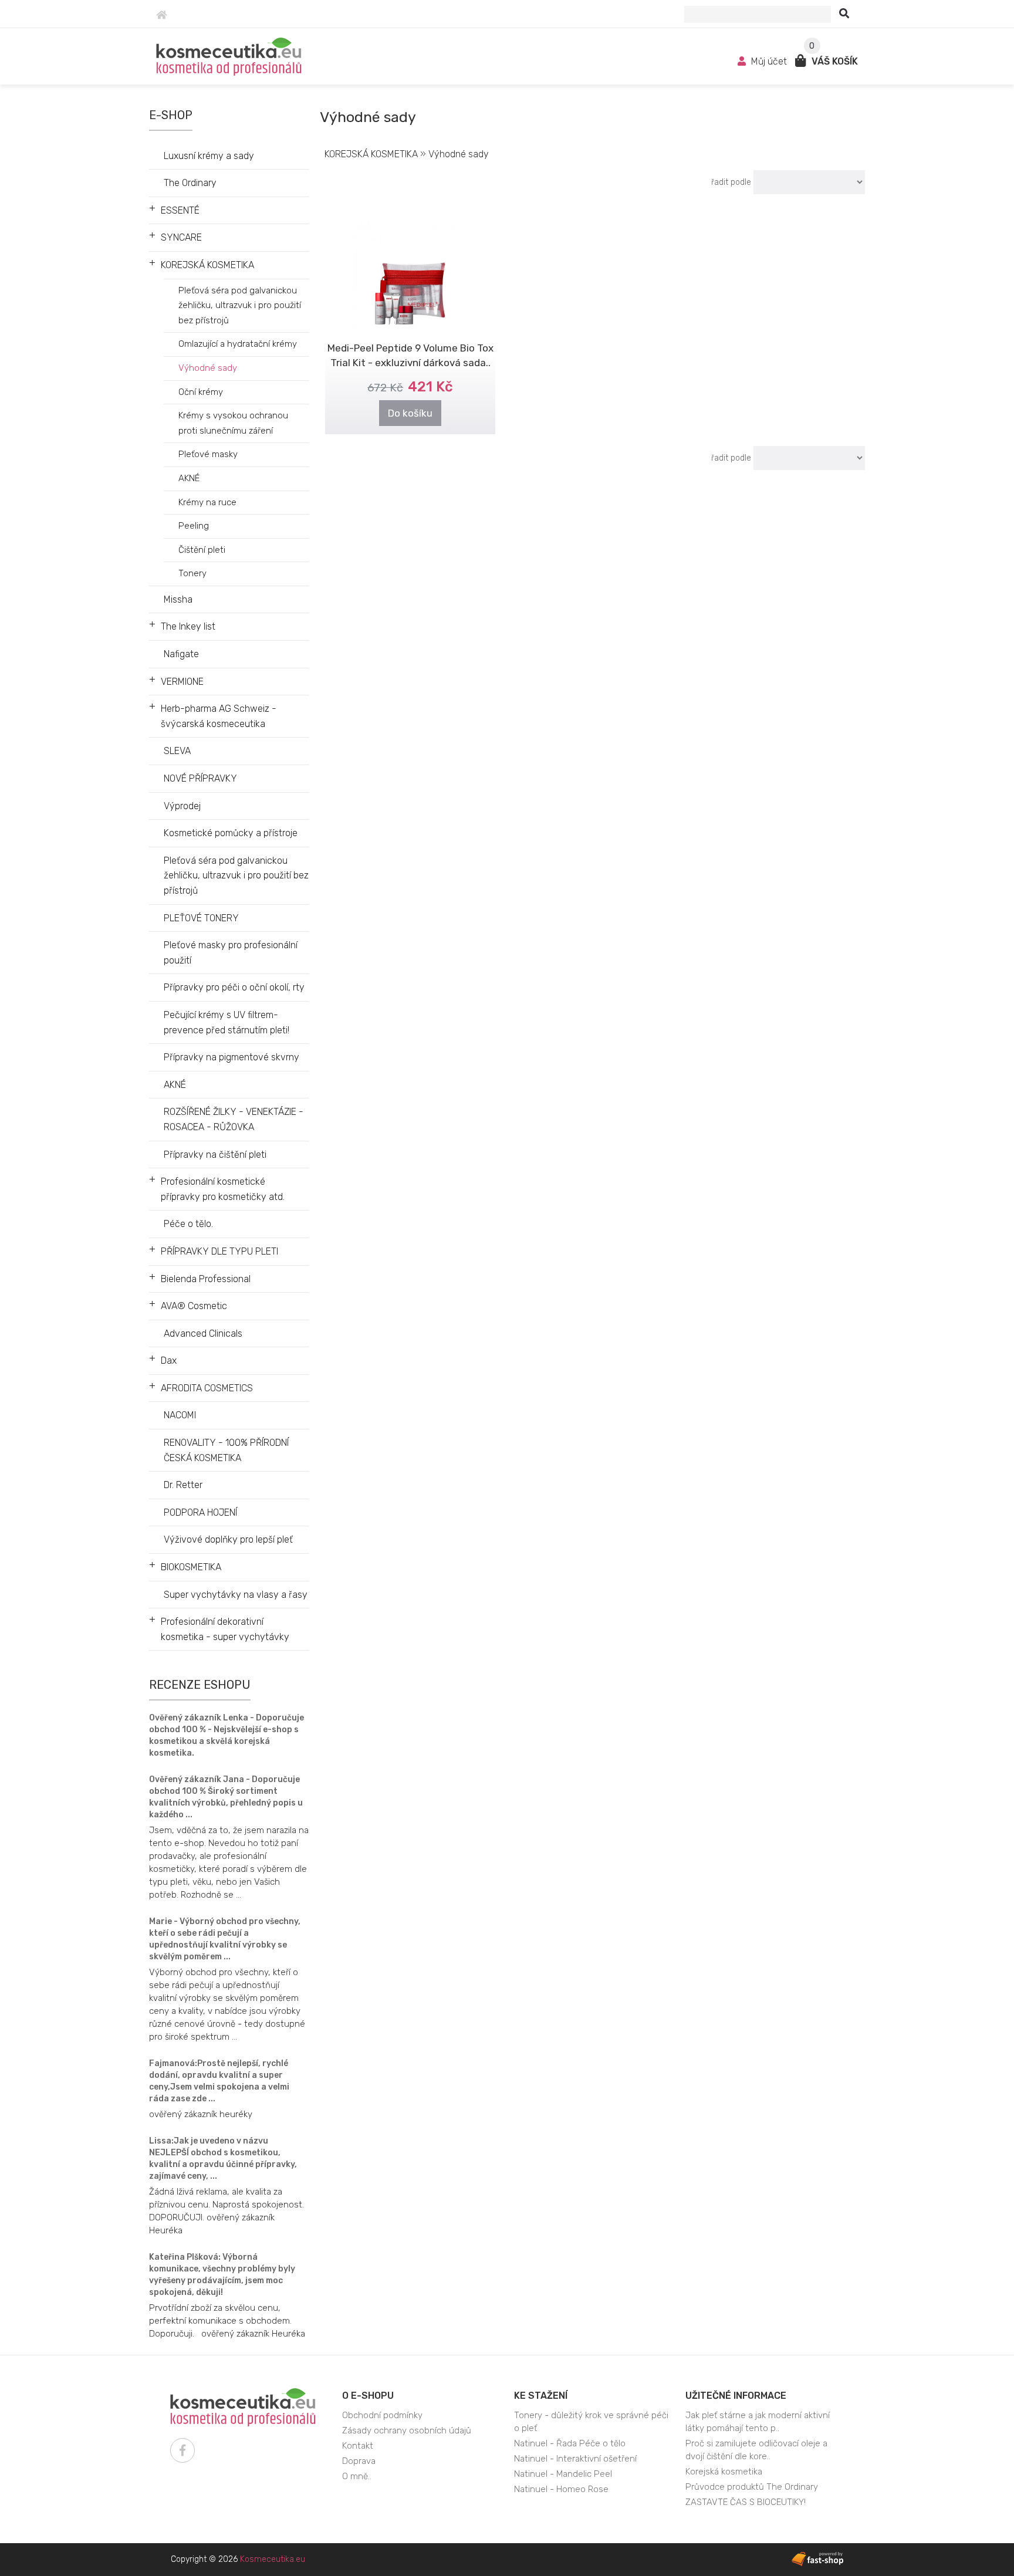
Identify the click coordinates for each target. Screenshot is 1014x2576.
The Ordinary (190, 183)
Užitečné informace (736, 2396)
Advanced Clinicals (203, 1333)
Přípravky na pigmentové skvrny (231, 1057)
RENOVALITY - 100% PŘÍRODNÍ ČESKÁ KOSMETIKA (226, 1450)
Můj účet (769, 61)
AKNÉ (189, 478)
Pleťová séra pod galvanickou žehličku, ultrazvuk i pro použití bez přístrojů (240, 305)
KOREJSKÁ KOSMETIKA (207, 265)
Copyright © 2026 (238, 2559)
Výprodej (182, 806)
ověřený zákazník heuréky (201, 2114)
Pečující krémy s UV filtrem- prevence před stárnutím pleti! (227, 1022)
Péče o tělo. (188, 1224)
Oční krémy (201, 392)
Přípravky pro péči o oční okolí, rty (234, 987)
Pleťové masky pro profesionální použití (231, 953)
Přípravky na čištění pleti (215, 1155)
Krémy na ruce (207, 502)
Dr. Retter (183, 1485)
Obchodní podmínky (382, 2415)
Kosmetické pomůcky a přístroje (231, 833)
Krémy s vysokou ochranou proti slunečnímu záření (233, 423)
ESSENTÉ (180, 210)
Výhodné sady (208, 368)
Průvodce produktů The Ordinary (752, 2487)
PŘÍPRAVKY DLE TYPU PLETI (219, 1251)
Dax (169, 1360)
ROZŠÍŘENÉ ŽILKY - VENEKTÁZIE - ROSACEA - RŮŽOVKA (234, 1119)
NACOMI (180, 1415)
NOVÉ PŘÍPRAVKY (200, 778)
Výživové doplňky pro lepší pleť (228, 1539)
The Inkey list (188, 626)
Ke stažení (541, 2396)
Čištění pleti (202, 550)
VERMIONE (182, 682)
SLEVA (177, 751)
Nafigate (181, 654)
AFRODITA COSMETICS (207, 1388)
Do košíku (410, 413)
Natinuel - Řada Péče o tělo (570, 2443)
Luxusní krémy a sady (209, 156)
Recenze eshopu (200, 1685)
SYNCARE (181, 237)
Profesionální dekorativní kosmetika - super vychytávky (225, 1629)
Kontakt (358, 2446)
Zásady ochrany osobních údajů (407, 2430)
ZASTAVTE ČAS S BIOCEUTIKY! (746, 2502)
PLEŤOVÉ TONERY (201, 918)
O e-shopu (368, 2396)
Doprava (359, 2461)
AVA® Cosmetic (194, 1306)
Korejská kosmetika (724, 2472)
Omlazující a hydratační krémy (238, 344)
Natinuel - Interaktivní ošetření (575, 2459)
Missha (178, 599)
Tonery (192, 573)
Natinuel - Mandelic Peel (563, 2474)
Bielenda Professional (206, 1279)
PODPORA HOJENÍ (200, 1512)
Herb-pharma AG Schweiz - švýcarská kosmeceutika (219, 716)
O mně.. (357, 2476)
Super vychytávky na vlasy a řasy (236, 1595)
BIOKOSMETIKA (191, 1567)
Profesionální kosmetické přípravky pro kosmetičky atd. (223, 1189)
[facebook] (182, 2450)
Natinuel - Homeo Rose (561, 2489)
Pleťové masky (208, 454)
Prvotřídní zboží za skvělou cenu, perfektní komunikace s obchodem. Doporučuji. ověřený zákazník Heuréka (227, 2321)
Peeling (194, 526)
